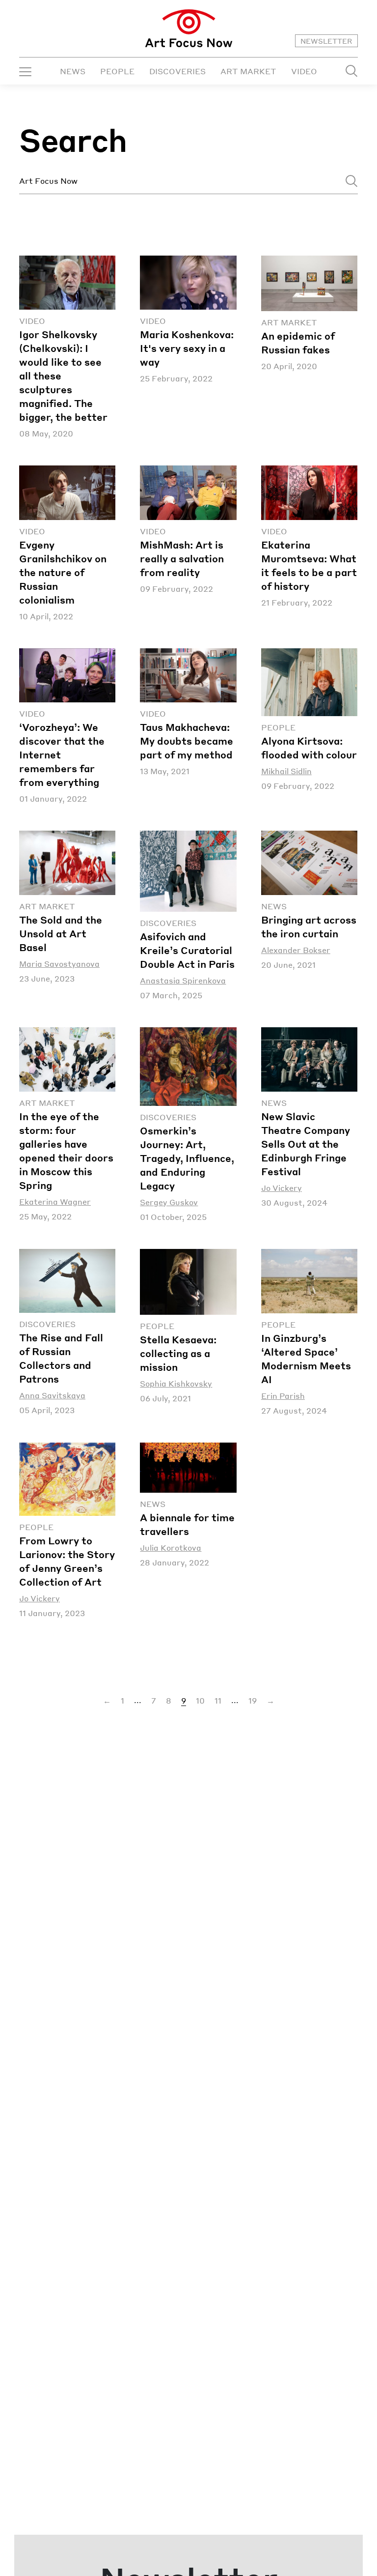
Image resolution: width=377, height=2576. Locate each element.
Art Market (289, 322)
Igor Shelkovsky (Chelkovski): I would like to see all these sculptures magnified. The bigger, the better (63, 376)
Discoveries (168, 923)
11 (218, 1700)
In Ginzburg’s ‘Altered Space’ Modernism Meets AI (306, 1359)
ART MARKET (248, 71)
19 (253, 1700)
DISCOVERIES (177, 71)
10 (200, 1700)
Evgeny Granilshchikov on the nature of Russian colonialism (63, 572)
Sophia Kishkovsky (176, 1383)
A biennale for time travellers (187, 1524)
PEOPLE (117, 71)
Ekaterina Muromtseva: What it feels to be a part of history (309, 565)
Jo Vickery (282, 1188)
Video (32, 321)
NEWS (73, 71)
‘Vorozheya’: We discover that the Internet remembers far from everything (62, 754)
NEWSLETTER (326, 41)
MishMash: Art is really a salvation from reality (182, 558)
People (278, 727)
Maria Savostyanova (59, 964)
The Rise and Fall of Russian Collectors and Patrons (61, 1358)
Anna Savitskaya (52, 1395)
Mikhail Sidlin (286, 771)
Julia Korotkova (171, 1548)
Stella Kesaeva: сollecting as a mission (178, 1353)
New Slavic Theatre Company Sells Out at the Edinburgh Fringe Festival (306, 1144)
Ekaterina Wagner (55, 1201)
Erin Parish (283, 1396)
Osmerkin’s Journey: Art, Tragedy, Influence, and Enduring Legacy (187, 1158)
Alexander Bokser (296, 950)
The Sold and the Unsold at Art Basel (61, 933)
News (274, 906)
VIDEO (304, 71)
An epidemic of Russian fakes (298, 343)
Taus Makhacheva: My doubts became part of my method (187, 741)
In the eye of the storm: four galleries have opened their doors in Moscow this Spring (66, 1151)
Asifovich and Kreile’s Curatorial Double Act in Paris (187, 950)
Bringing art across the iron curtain (309, 926)
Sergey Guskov (169, 1202)
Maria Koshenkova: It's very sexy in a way (187, 348)
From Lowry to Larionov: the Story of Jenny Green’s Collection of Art (67, 1561)
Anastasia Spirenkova (183, 980)
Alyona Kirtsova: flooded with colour (309, 748)
